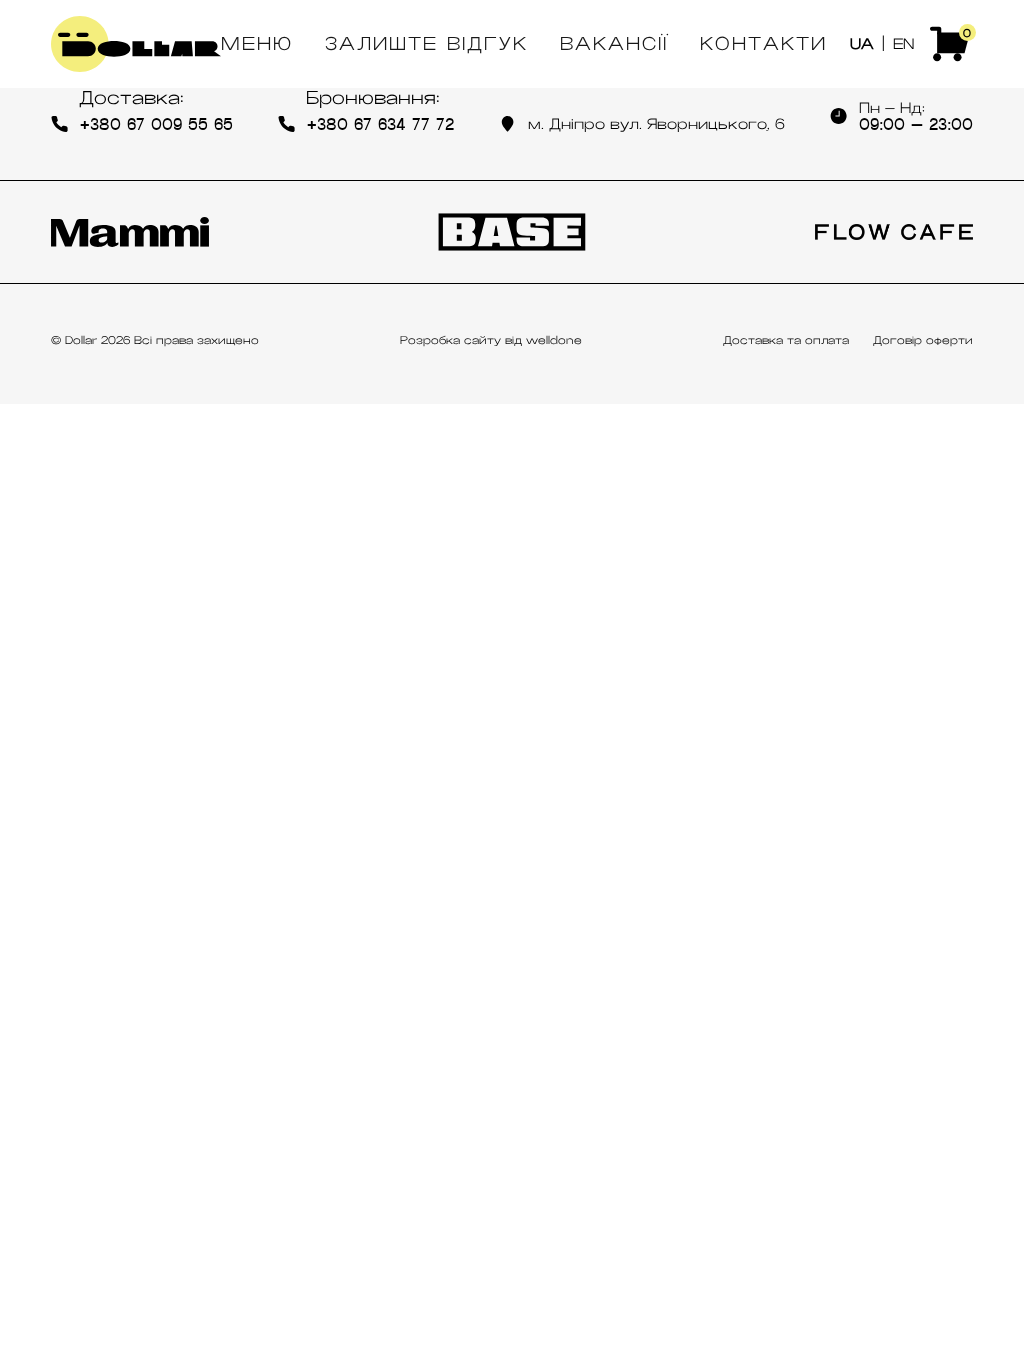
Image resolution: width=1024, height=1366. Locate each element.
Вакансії (614, 44)
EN (903, 44)
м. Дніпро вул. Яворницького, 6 (656, 124)
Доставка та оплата (786, 340)
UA (862, 44)
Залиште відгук (426, 44)
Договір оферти (923, 340)
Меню (257, 44)
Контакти (763, 44)
